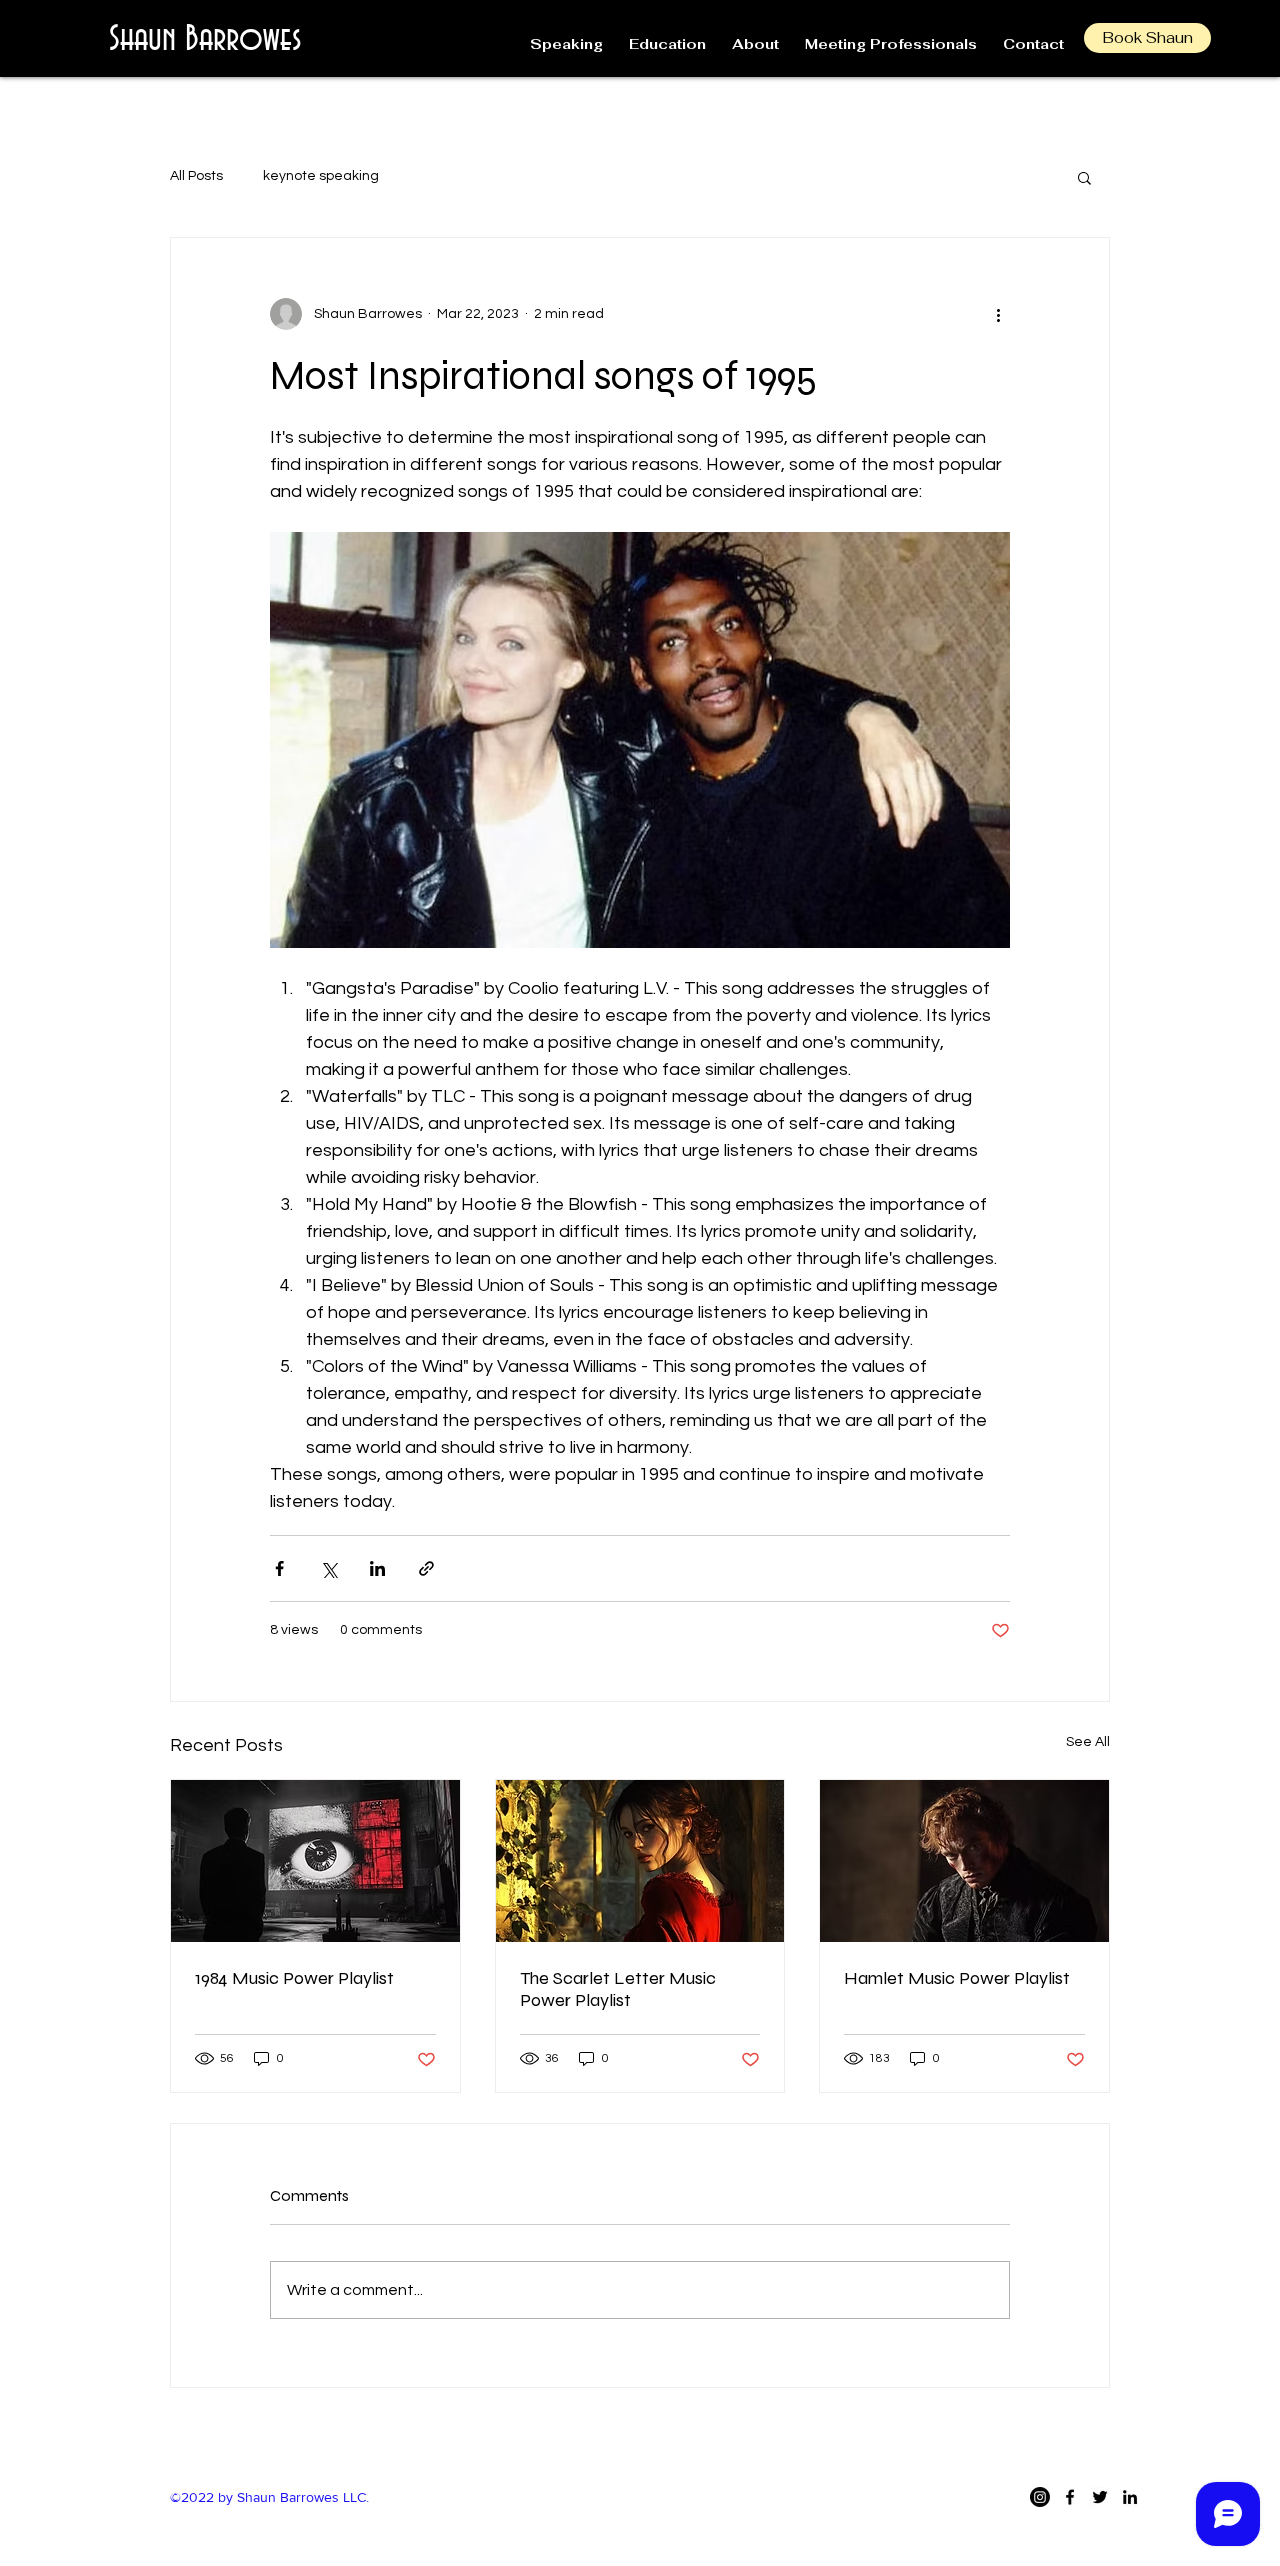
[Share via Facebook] (279, 1568)
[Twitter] (1100, 2497)
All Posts (196, 176)
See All (1088, 1742)
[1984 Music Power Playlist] (315, 1861)
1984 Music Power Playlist (294, 1978)
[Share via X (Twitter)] (328, 1568)
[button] (1084, 177)
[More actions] (998, 314)
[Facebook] (1070, 2497)
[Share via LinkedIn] (377, 1568)
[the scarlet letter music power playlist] (640, 1861)
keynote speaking (321, 176)
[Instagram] (1040, 2497)
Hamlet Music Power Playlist (959, 1978)
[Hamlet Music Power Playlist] (964, 1861)
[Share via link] (426, 1568)
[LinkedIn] (1130, 2497)
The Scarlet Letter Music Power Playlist (618, 1989)
